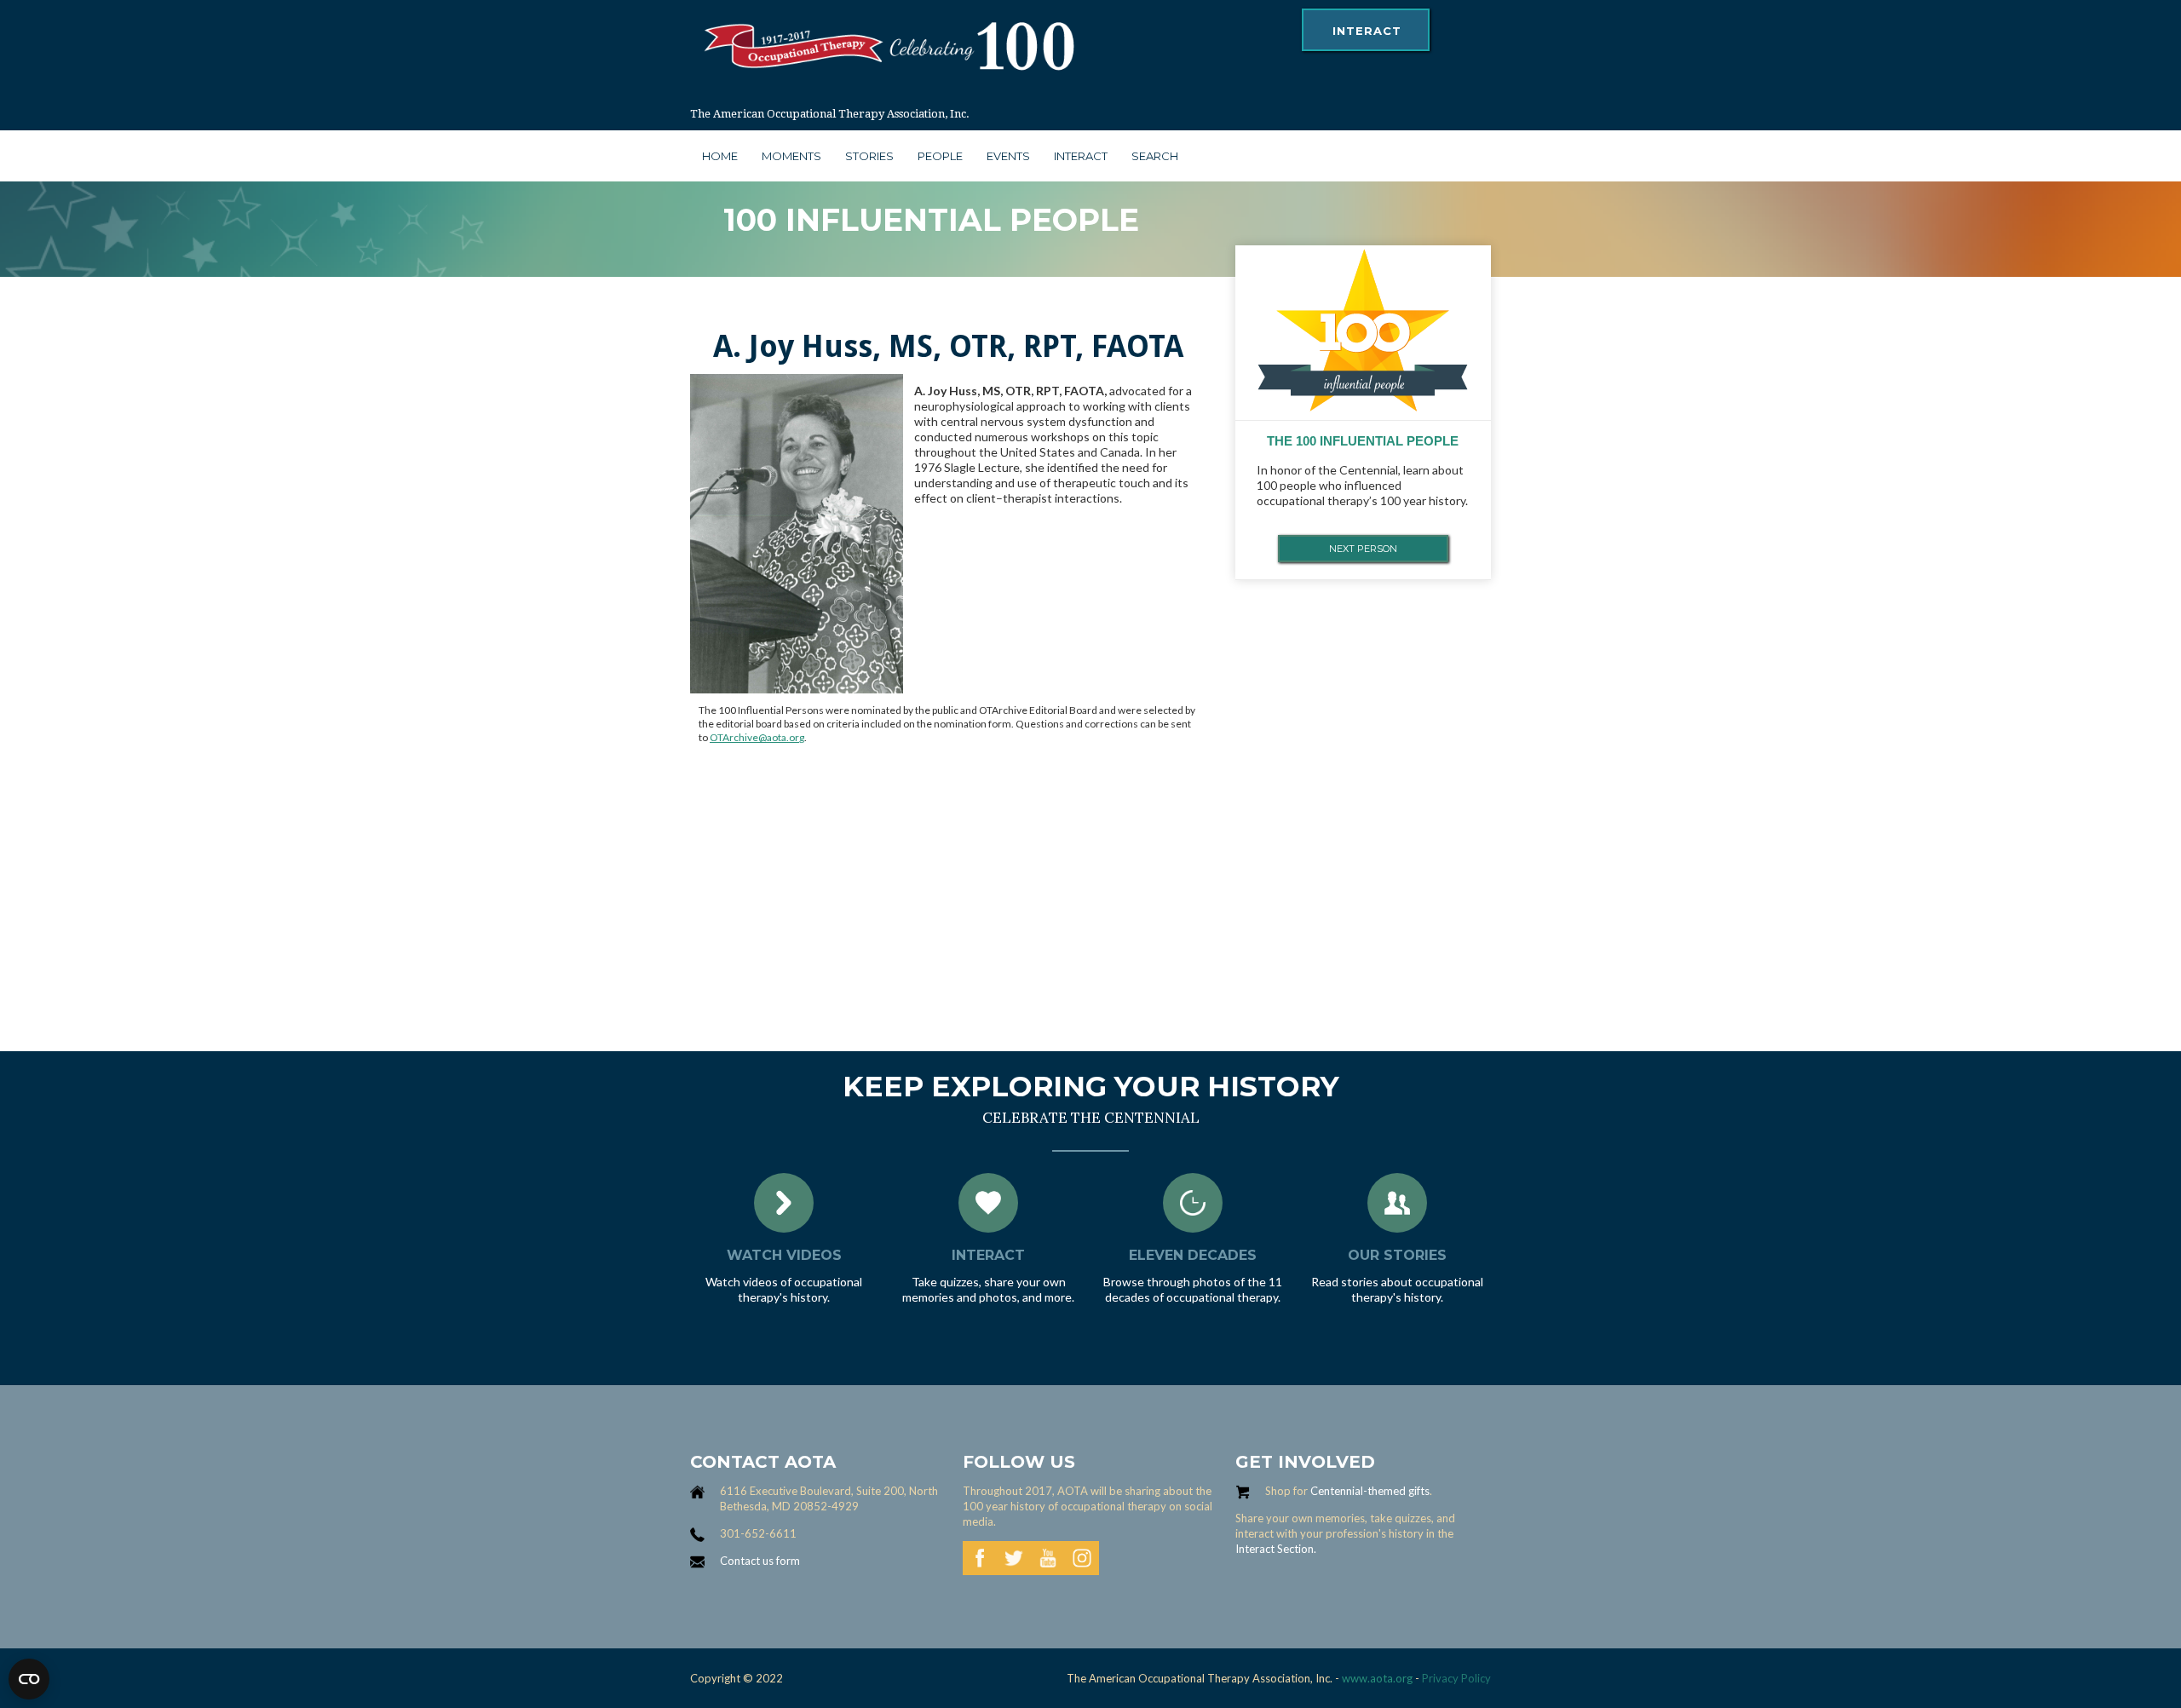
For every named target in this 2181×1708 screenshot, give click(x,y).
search (1155, 156)
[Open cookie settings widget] (29, 1679)
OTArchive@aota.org (757, 737)
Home (720, 156)
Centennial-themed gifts (1370, 1491)
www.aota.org (1376, 1678)
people (940, 156)
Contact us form (760, 1561)
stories (869, 156)
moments (791, 156)
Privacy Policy (1456, 1678)
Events (1008, 156)
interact (1367, 31)
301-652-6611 (758, 1533)
